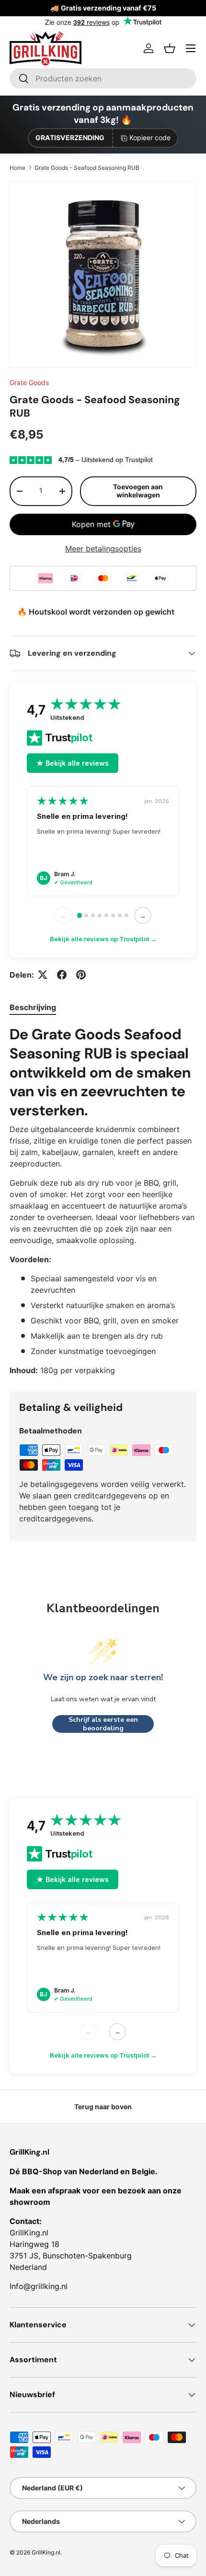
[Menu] (191, 48)
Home (17, 168)
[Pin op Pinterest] (81, 975)
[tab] (33, 1007)
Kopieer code (150, 138)
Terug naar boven (103, 2107)
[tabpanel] (103, 1201)
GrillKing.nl (46, 2552)
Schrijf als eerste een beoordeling (103, 1724)
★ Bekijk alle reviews (73, 763)
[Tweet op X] (43, 975)
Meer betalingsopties (103, 549)
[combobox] (103, 78)
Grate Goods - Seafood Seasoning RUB (87, 168)
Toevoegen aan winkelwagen (138, 491)
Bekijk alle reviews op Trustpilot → (103, 939)
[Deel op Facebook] (62, 975)
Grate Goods (29, 382)
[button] (170, 48)
